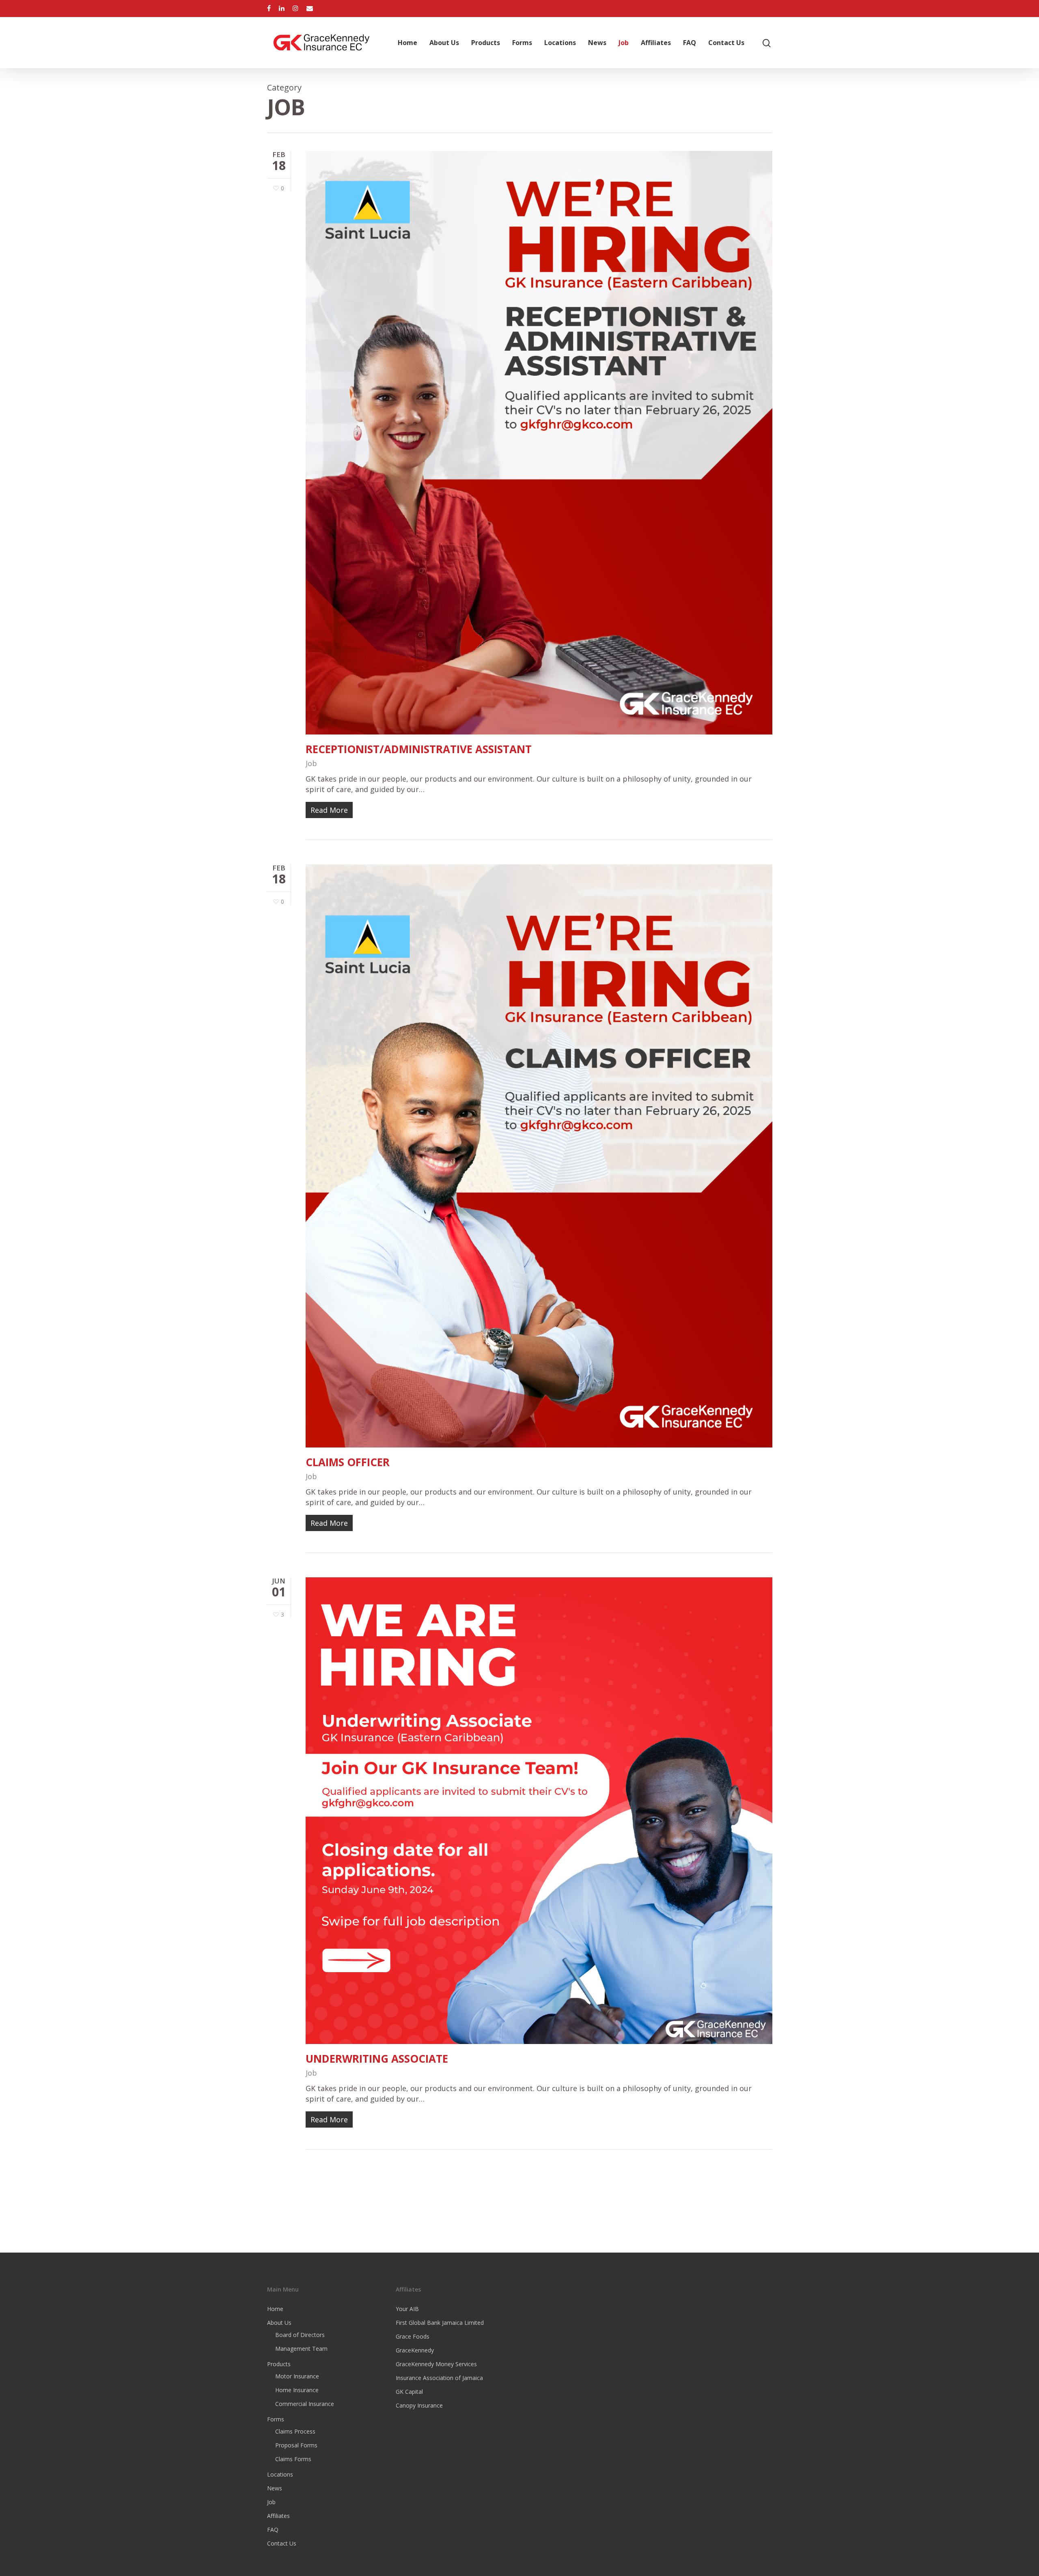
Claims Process (295, 2431)
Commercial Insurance (305, 2404)
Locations (560, 43)
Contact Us (726, 43)
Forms (522, 43)
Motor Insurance (297, 2376)
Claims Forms (293, 2459)
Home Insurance (297, 2390)
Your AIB (407, 2309)
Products (486, 43)
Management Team (301, 2349)
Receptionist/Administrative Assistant (419, 749)
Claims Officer (348, 1462)
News (597, 43)
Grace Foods (413, 2336)
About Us (444, 43)
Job (624, 43)
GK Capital (409, 2392)
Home (407, 43)
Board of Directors (300, 2335)
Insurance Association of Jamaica (439, 2378)
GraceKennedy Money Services (436, 2364)
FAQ (690, 43)
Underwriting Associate (377, 2059)
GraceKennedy (415, 2350)
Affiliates (656, 43)
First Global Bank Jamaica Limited (440, 2323)
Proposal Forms (296, 2445)
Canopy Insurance (419, 2405)
